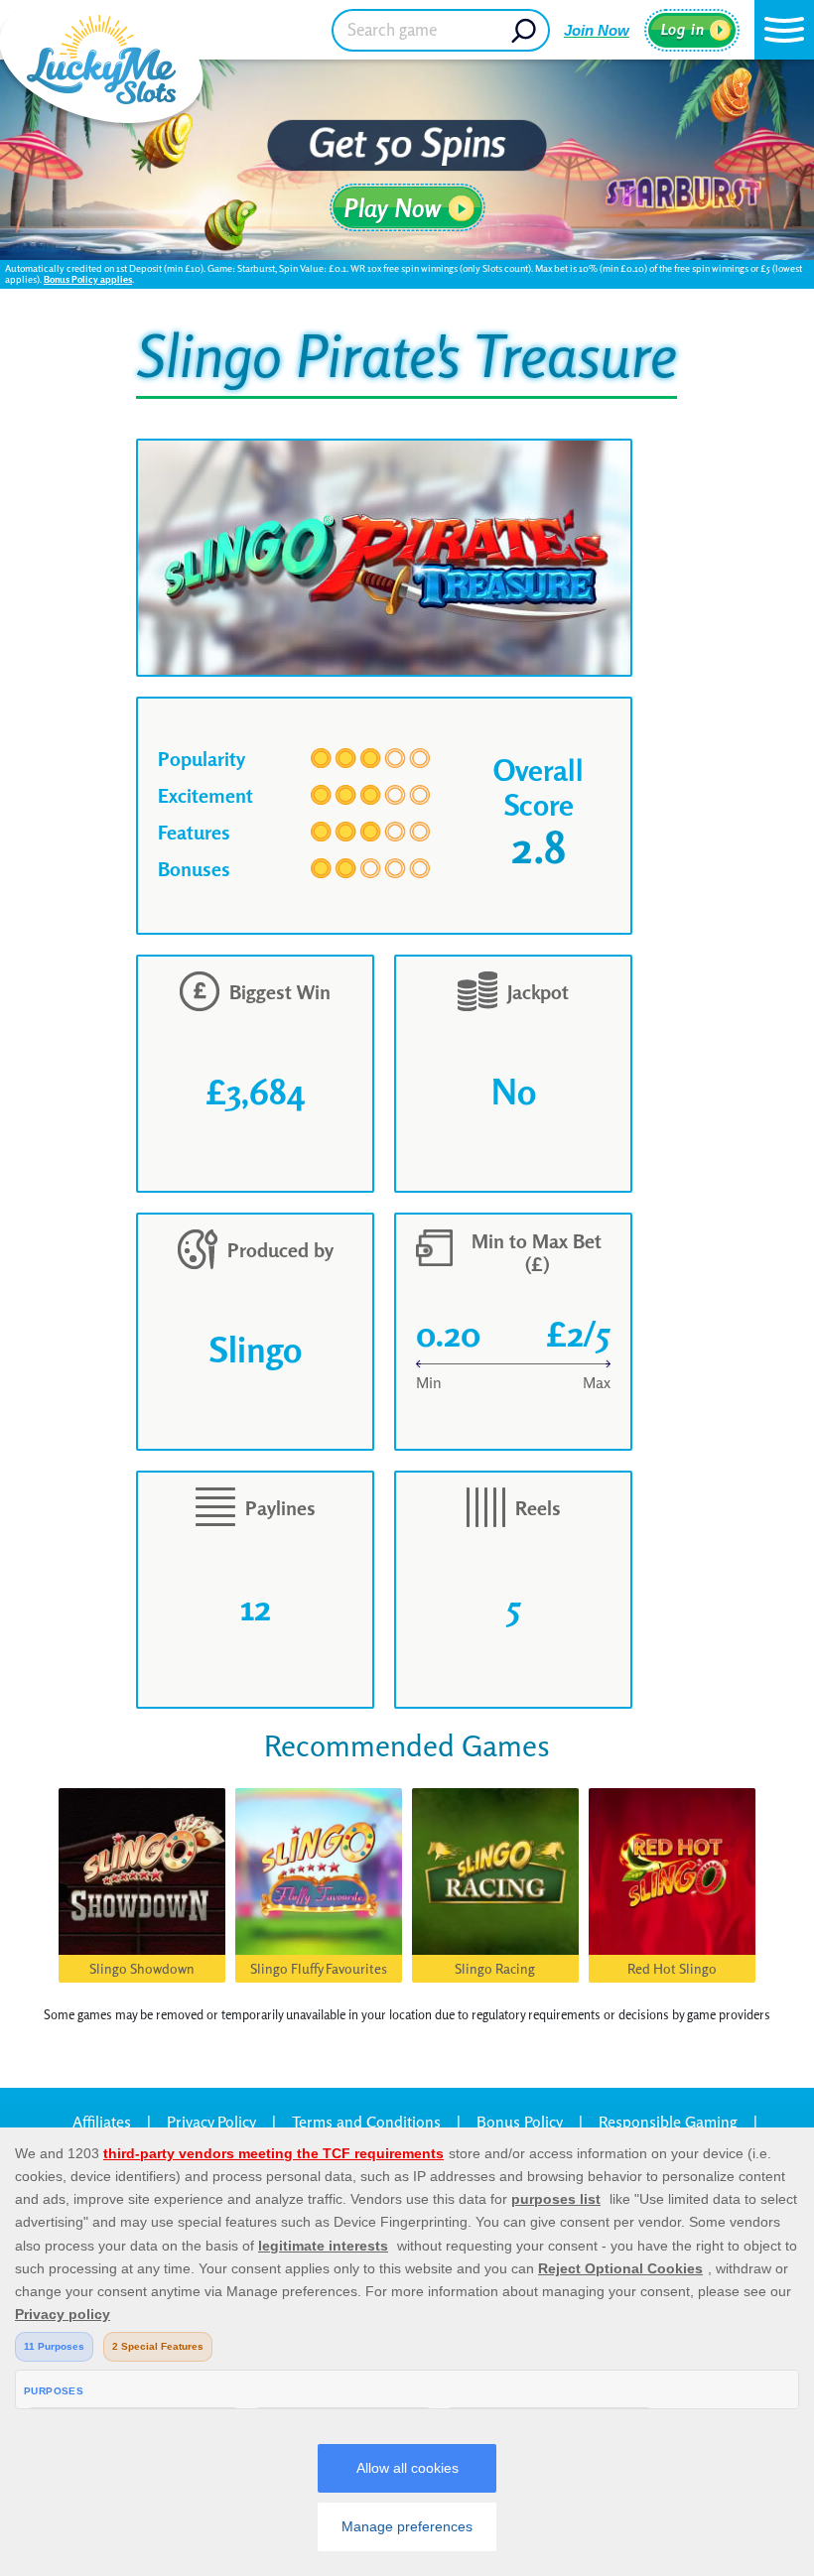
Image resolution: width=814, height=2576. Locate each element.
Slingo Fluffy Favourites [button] (319, 1968)
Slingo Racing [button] (495, 1968)
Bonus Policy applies (88, 279)
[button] (784, 30)
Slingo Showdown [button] (142, 1968)
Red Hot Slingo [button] (672, 1968)
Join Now (597, 30)
